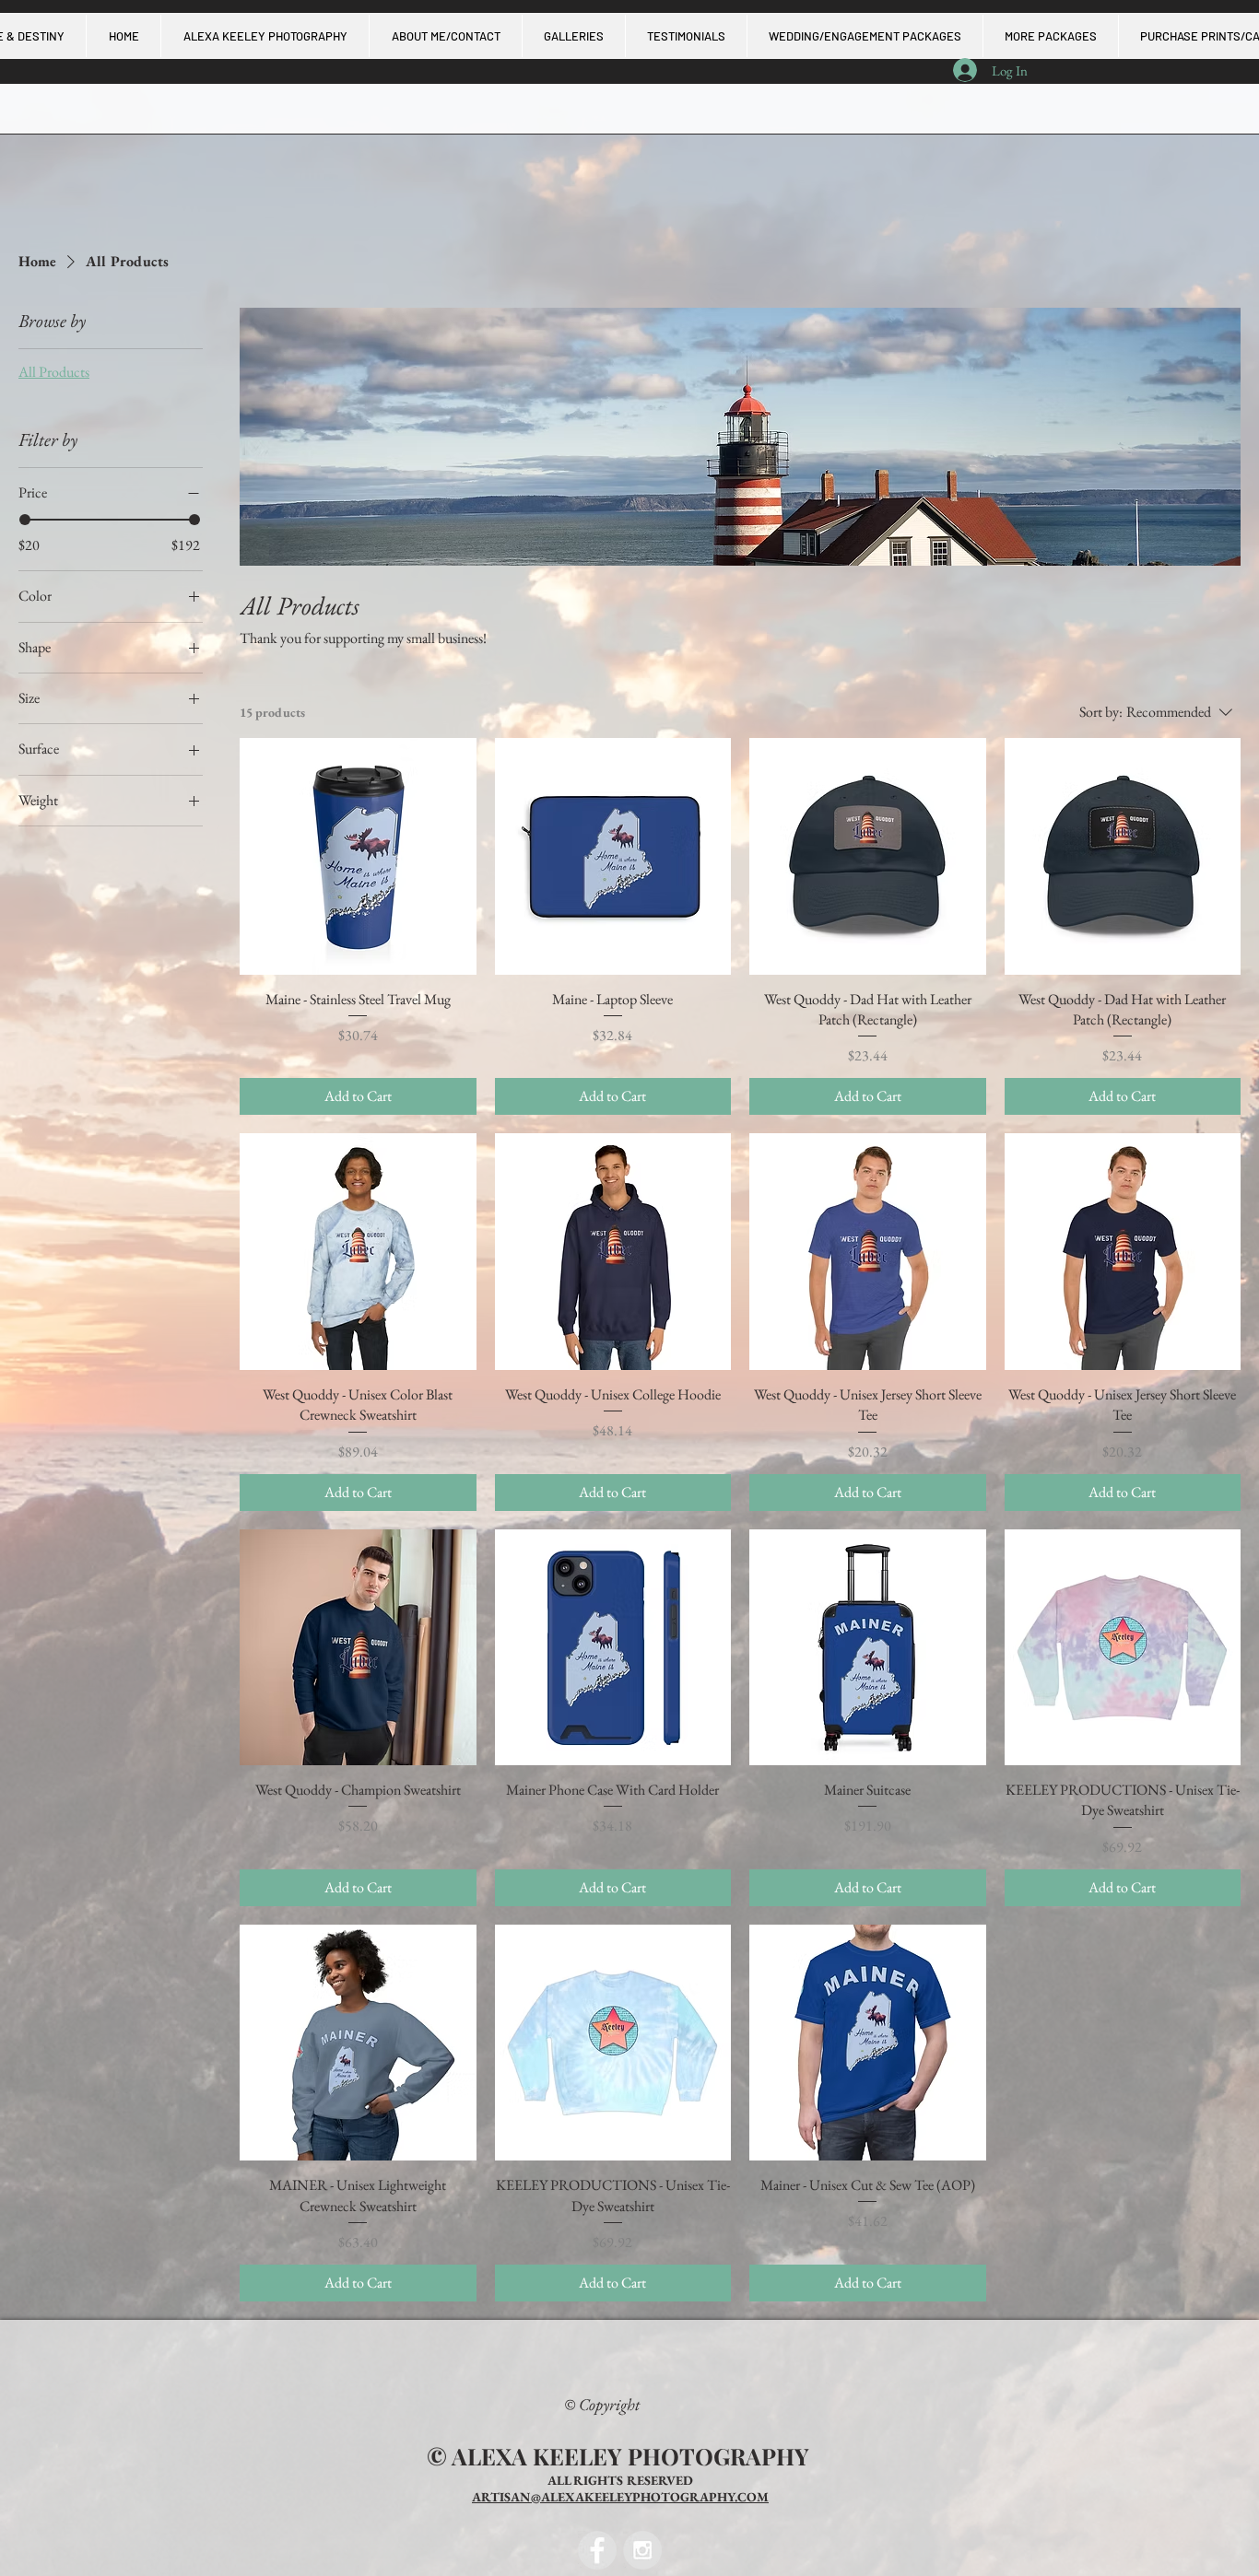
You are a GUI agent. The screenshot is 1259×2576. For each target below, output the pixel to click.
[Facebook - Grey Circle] (597, 2550)
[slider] (25, 520)
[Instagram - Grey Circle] (642, 2550)
